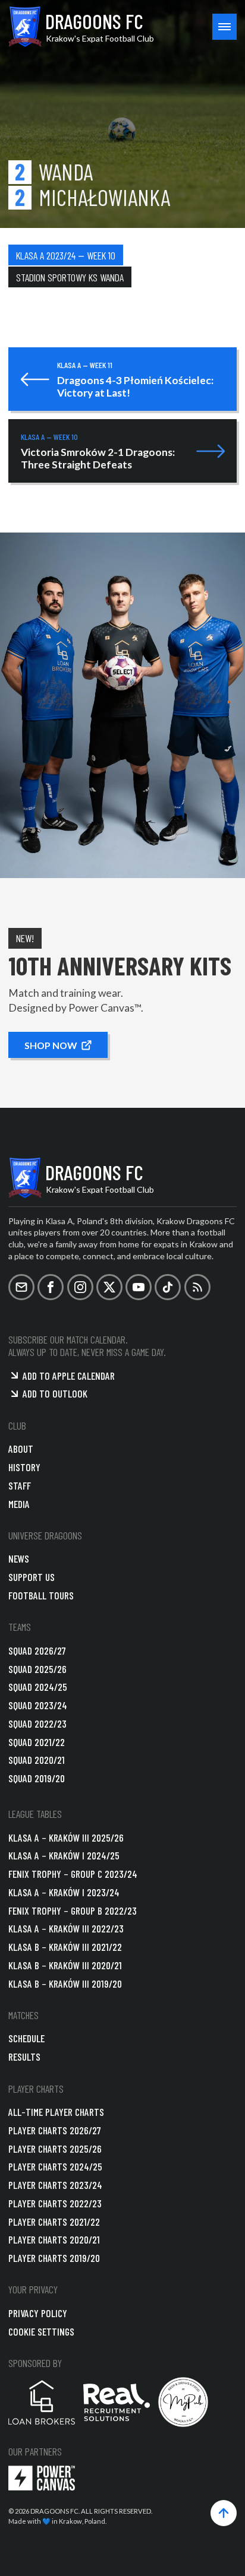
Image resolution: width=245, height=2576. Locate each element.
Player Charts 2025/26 (55, 2149)
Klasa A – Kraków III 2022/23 (66, 1928)
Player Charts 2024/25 (55, 2166)
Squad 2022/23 (37, 1723)
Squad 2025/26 (37, 1669)
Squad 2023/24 (38, 1705)
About (21, 1449)
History (24, 1467)
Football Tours (41, 1595)
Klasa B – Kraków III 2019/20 (65, 1984)
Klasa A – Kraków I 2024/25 (64, 1855)
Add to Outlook (55, 1393)
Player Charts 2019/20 (54, 2258)
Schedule (26, 2038)
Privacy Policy (38, 2313)
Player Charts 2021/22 (54, 2222)
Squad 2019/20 (37, 1778)
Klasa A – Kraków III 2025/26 (66, 1837)
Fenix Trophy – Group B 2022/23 (73, 1910)
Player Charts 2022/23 (55, 2203)
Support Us (32, 1577)
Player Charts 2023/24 (55, 2185)
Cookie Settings (41, 2331)
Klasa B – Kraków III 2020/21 (65, 1965)
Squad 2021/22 (37, 1742)
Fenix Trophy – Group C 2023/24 (73, 1874)
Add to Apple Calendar (69, 1376)
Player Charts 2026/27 (55, 2130)
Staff (20, 1485)
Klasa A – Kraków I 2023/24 (64, 1892)
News (19, 1558)
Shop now (51, 1045)
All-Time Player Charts (56, 2112)
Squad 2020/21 (37, 1760)
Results (24, 2057)
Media (19, 1504)
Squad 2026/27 (37, 1650)
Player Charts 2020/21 (54, 2239)
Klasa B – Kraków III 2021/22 (65, 1947)
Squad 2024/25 (38, 1687)
